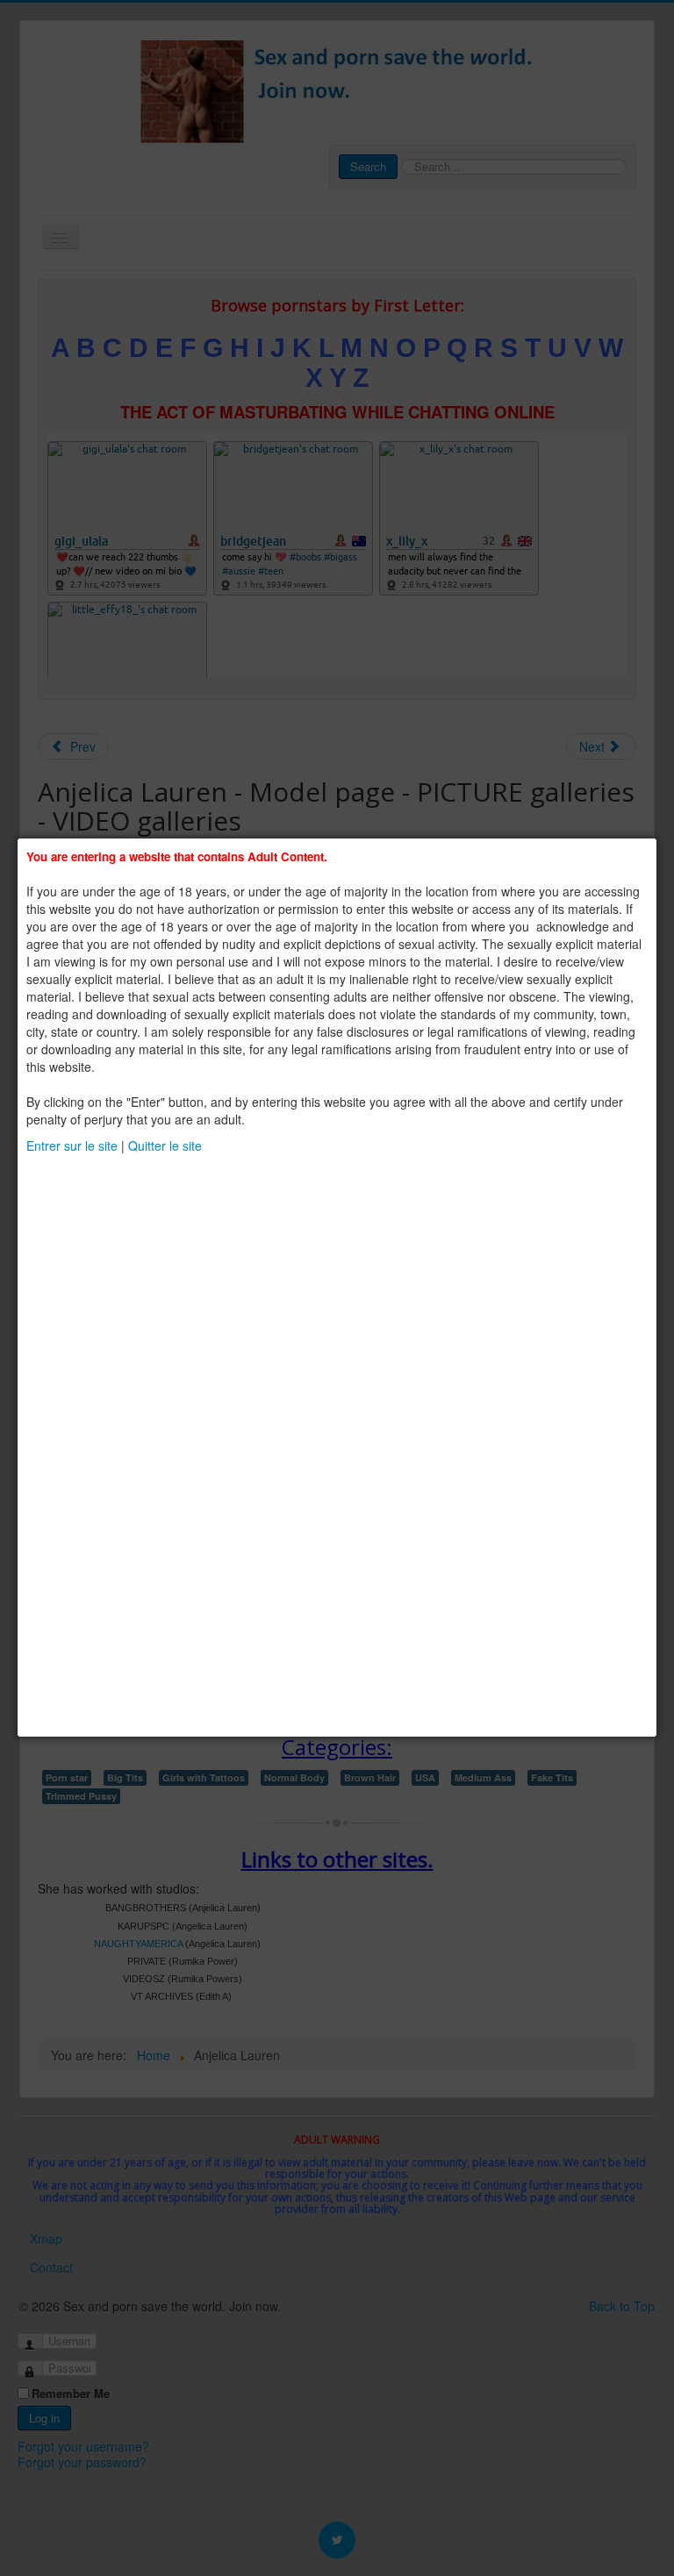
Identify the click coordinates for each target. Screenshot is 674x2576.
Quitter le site (165, 1145)
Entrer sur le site (72, 1145)
